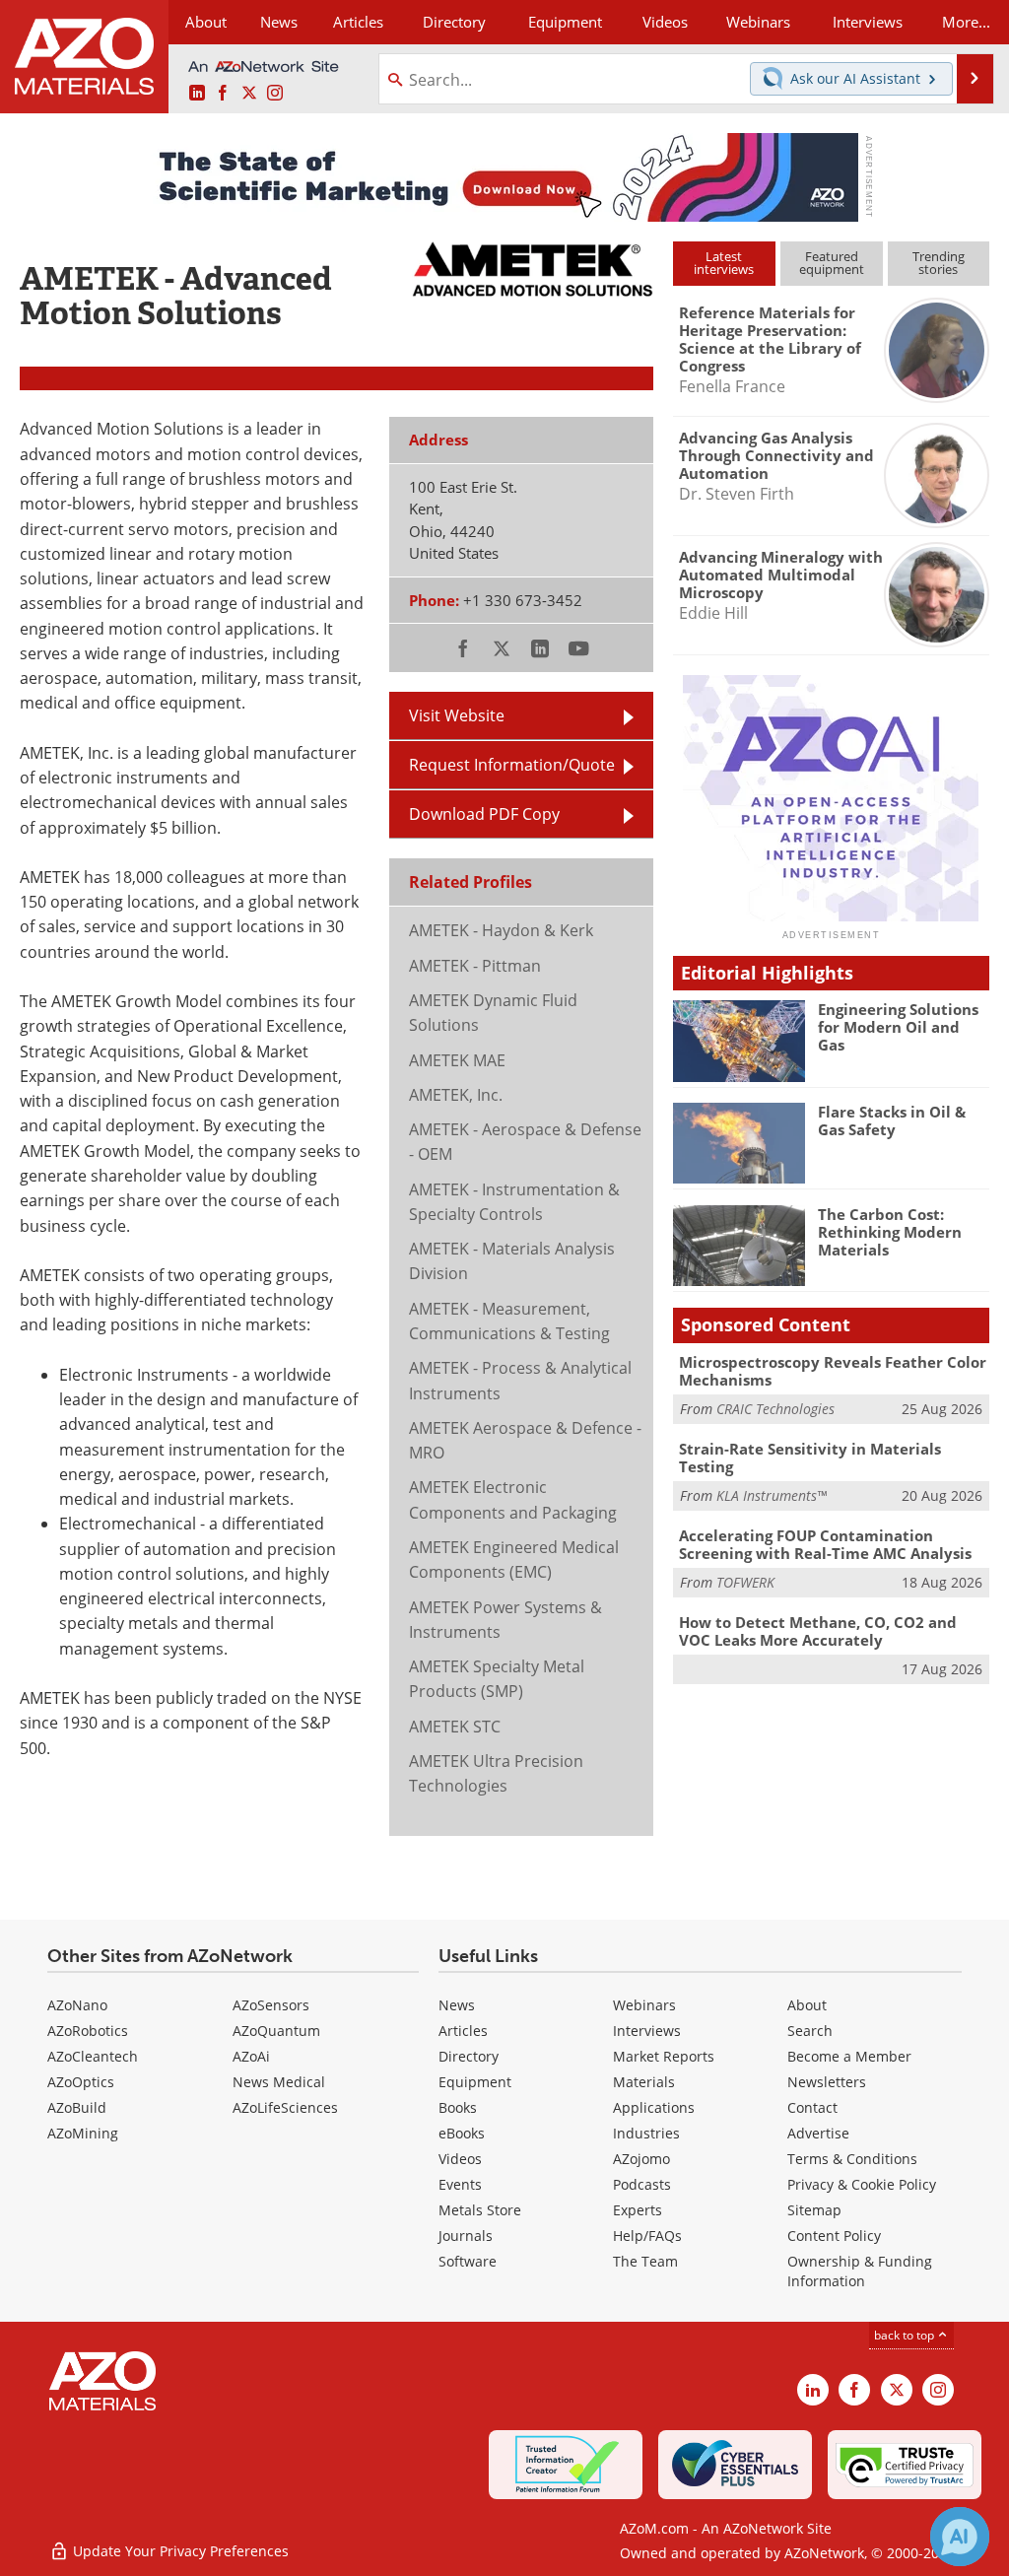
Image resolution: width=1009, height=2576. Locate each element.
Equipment (475, 2082)
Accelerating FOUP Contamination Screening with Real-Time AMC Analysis (825, 1544)
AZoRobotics (88, 2031)
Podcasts (642, 2184)
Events (460, 2184)
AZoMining (83, 2133)
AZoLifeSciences (285, 2107)
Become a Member (849, 2056)
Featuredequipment (832, 263)
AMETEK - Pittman (475, 966)
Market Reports (664, 2056)
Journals (466, 2236)
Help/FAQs (647, 2236)
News (457, 2005)
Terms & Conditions (852, 2159)
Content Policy (834, 2236)
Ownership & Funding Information (860, 2271)
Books (458, 2107)
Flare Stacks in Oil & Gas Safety (892, 1120)
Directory (454, 22)
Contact (812, 2107)
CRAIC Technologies (775, 1409)
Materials (644, 2082)
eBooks (462, 2133)
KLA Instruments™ (772, 1495)
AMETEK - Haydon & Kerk (501, 930)
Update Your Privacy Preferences (179, 2551)
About (807, 2005)
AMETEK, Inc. (456, 1095)
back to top (906, 2335)
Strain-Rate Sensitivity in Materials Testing (810, 1457)
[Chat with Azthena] (960, 2537)
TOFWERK (745, 1582)
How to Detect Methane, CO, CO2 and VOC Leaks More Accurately (818, 1631)
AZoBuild (77, 2107)
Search (810, 2031)
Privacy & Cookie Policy (862, 2184)
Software (468, 2261)
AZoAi (251, 2056)
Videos (460, 2159)
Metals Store (480, 2210)
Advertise (818, 2133)
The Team (645, 2261)
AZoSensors (271, 2005)
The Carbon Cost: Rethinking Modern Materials (890, 1232)
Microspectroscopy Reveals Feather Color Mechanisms (833, 1371)
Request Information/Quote (512, 765)
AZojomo (641, 2159)
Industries (646, 2133)
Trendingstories (939, 263)
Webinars (644, 2005)
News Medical (279, 2082)
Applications (654, 2107)
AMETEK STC (455, 1727)
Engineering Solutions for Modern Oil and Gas (898, 1027)
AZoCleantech (93, 2056)
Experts (638, 2210)
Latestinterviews (724, 263)
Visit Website (457, 715)
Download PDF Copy (484, 814)
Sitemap (814, 2210)
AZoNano (77, 2005)
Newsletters (827, 2082)
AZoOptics (81, 2082)
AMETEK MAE (457, 1060)
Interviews (647, 2031)
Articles (463, 2031)
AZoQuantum (276, 2031)
